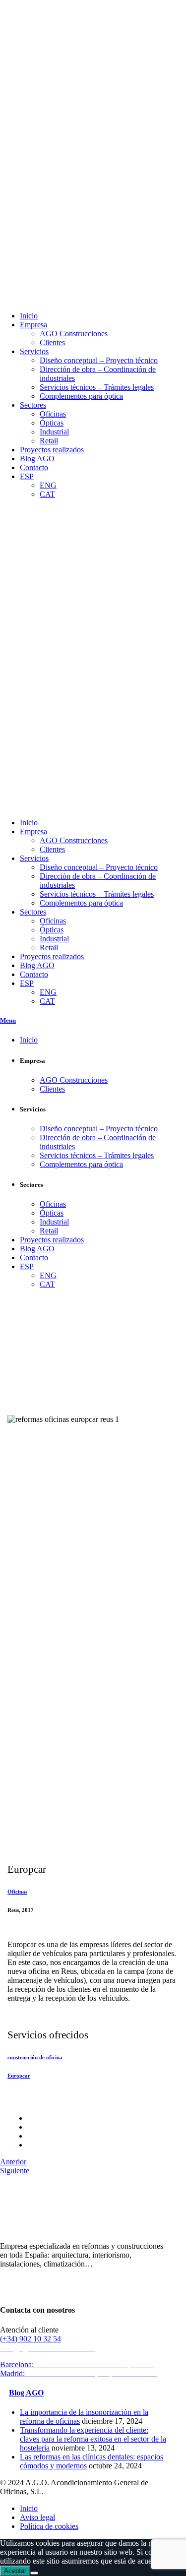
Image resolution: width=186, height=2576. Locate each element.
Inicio (29, 2508)
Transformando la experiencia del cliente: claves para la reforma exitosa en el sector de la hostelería (93, 2439)
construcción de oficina (35, 2057)
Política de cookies (49, 2526)
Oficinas (17, 1892)
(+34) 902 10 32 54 (31, 2339)
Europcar (19, 2076)
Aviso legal (37, 2517)
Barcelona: (78, 2364)
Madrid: (80, 2373)
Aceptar (15, 2571)
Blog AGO (26, 2393)
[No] (34, 2573)
